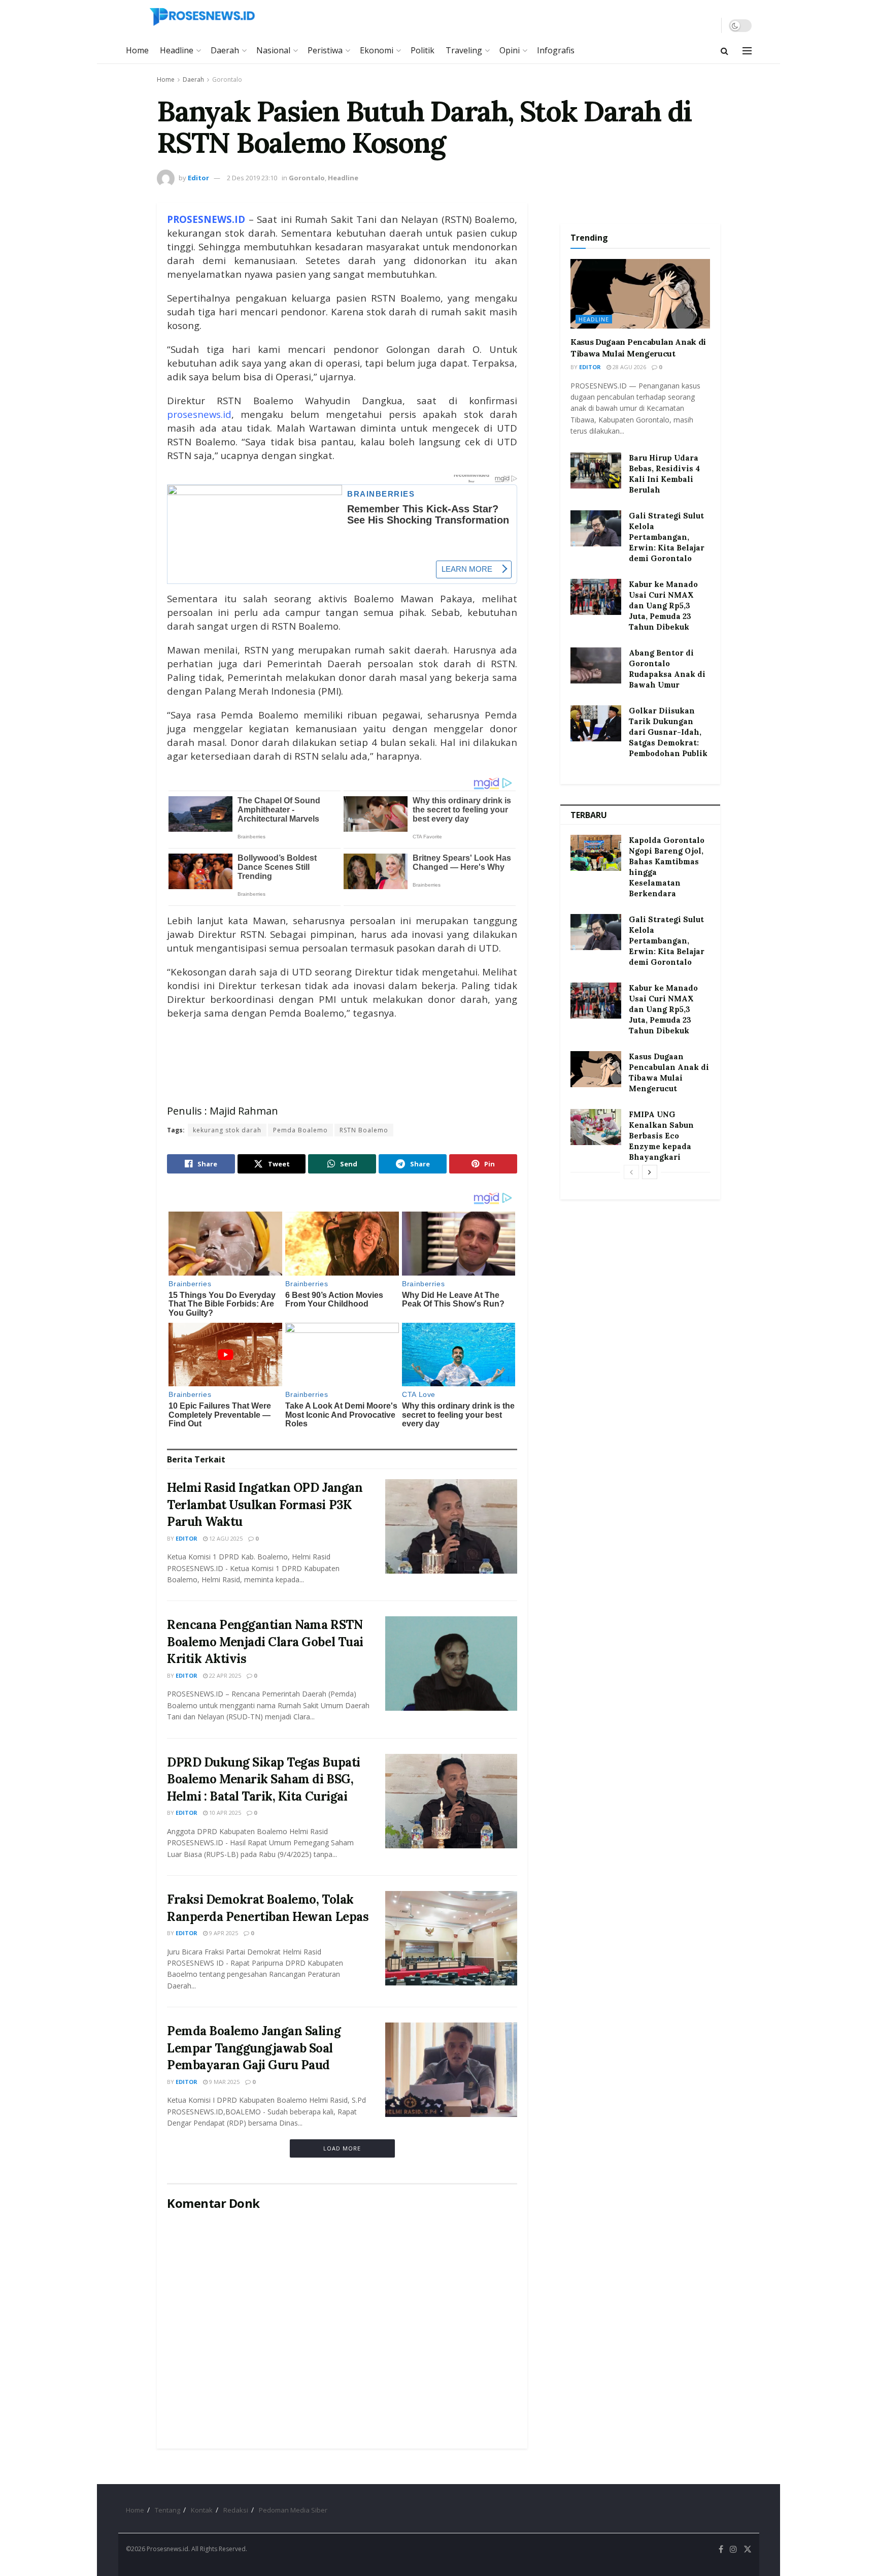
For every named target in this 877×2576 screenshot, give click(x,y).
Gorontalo (227, 79)
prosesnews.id (199, 414)
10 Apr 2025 (224, 1813)
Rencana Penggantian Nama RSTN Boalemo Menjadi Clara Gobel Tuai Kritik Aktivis (265, 1642)
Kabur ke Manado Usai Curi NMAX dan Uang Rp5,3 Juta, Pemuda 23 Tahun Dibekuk (663, 606)
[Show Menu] (747, 51)
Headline (177, 50)
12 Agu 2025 (225, 1538)
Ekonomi (377, 50)
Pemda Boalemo (300, 1130)
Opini (510, 50)
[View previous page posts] (631, 1172)
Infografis (556, 50)
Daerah (225, 50)
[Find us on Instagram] (733, 2549)
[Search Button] (724, 51)
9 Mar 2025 (224, 2082)
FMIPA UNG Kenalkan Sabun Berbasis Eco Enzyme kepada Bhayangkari (661, 1136)
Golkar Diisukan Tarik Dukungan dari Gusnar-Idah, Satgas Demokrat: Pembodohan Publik (668, 732)
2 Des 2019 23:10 (252, 178)
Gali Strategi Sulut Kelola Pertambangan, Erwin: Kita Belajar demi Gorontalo (667, 537)
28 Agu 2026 (629, 367)
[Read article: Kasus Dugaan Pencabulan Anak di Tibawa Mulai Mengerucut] (640, 294)
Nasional (273, 50)
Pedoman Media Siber (293, 2510)
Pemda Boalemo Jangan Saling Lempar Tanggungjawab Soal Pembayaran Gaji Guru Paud (254, 2048)
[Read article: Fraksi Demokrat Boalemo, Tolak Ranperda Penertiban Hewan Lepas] (451, 1938)
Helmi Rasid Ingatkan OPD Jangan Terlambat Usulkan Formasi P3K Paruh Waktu (265, 1505)
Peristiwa (325, 50)
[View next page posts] (650, 1172)
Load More (342, 2148)
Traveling (464, 50)
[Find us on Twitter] (748, 2549)
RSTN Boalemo (364, 1130)
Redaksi (236, 2510)
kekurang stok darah (227, 1130)
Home (137, 50)
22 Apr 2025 (224, 1675)
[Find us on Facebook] (721, 2549)
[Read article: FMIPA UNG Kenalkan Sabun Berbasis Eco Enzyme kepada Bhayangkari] (596, 1127)
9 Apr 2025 (223, 1933)
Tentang (167, 2510)
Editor (198, 178)
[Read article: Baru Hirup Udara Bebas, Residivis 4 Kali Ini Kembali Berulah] (596, 471)
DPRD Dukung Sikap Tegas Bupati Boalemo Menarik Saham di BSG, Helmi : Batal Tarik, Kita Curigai (264, 1779)
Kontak (202, 2510)
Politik (423, 50)
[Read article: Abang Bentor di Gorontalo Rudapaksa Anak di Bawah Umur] (596, 666)
